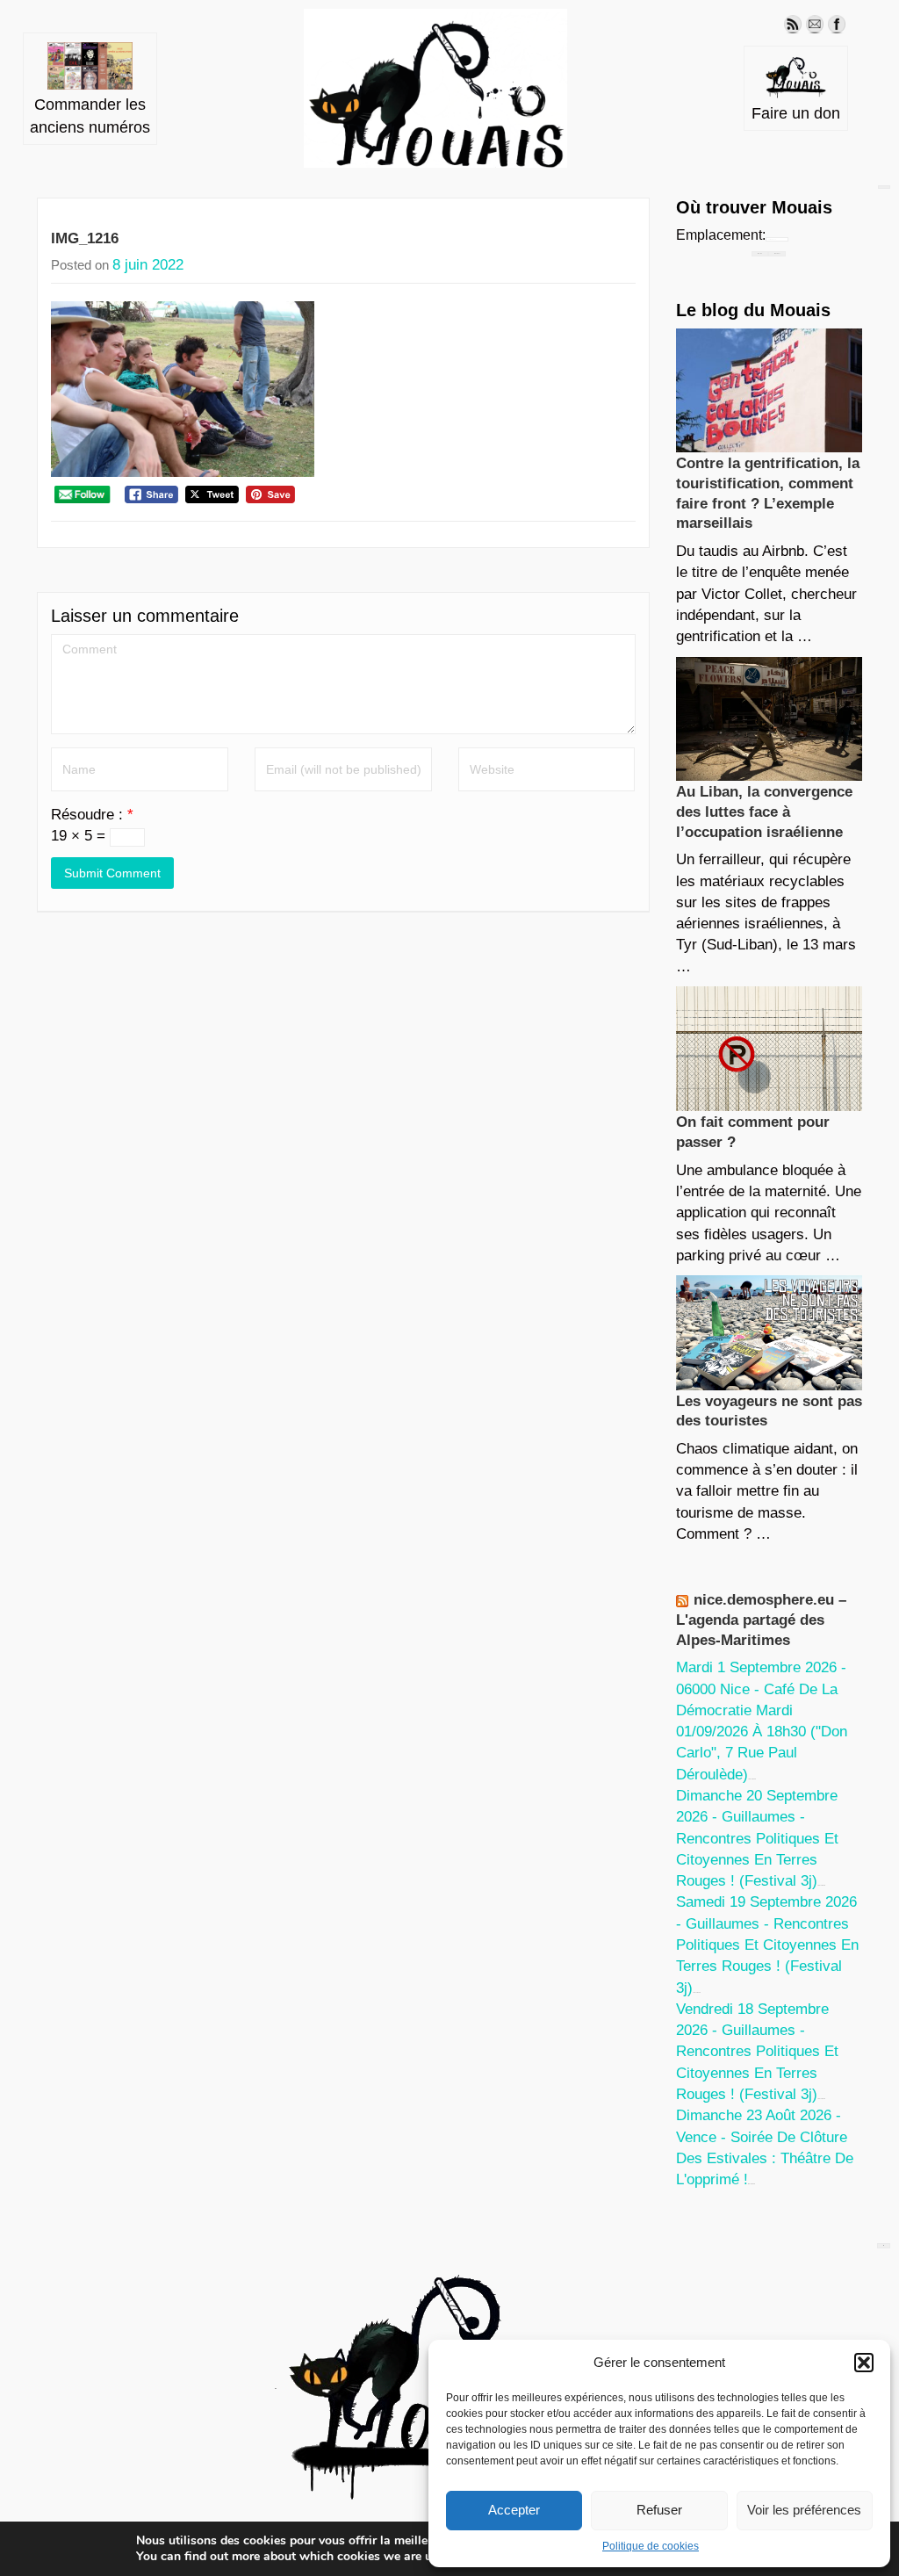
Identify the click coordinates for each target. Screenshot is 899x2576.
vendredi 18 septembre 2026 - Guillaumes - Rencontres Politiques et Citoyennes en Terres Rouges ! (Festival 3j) (757, 2052)
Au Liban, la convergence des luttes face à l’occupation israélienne (764, 812)
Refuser (659, 2510)
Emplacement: (721, 235)
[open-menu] (884, 187)
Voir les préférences (804, 2510)
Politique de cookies (651, 2546)
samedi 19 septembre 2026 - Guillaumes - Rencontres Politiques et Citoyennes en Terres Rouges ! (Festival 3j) (767, 1945)
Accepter (514, 2510)
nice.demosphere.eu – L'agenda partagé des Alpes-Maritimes (761, 1620)
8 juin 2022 (148, 265)
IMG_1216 (85, 238)
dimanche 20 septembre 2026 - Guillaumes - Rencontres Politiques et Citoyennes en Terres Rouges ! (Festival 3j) (757, 1838)
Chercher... (777, 253)
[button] (864, 2363)
